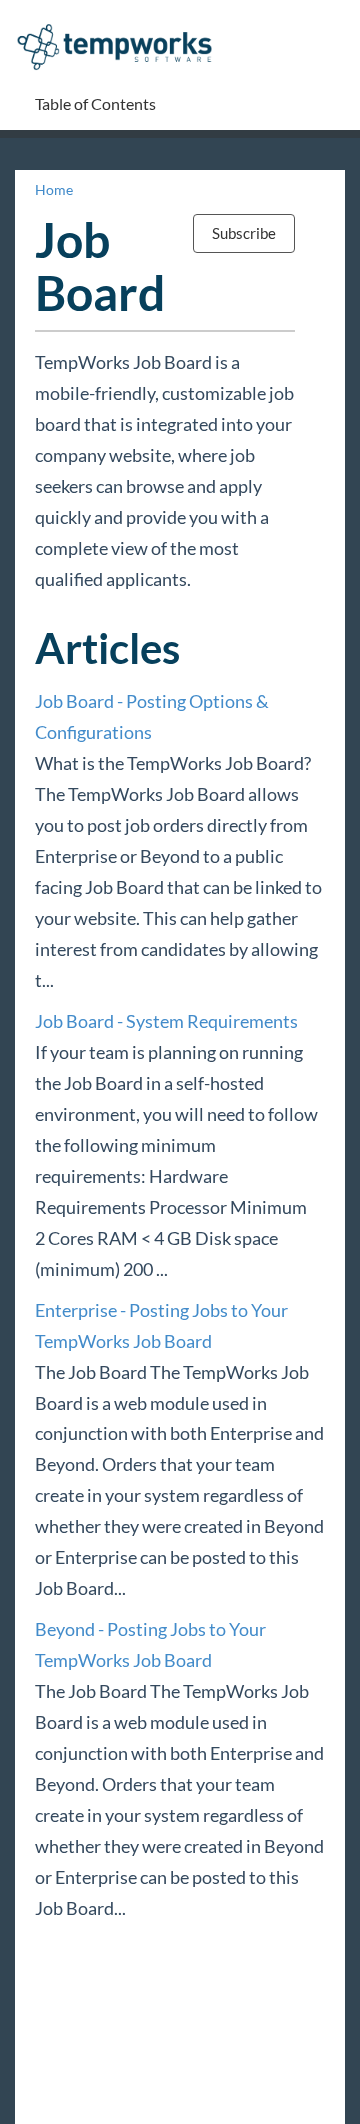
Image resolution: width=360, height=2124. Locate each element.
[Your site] (122, 26)
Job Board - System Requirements (166, 1021)
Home (54, 189)
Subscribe (244, 233)
